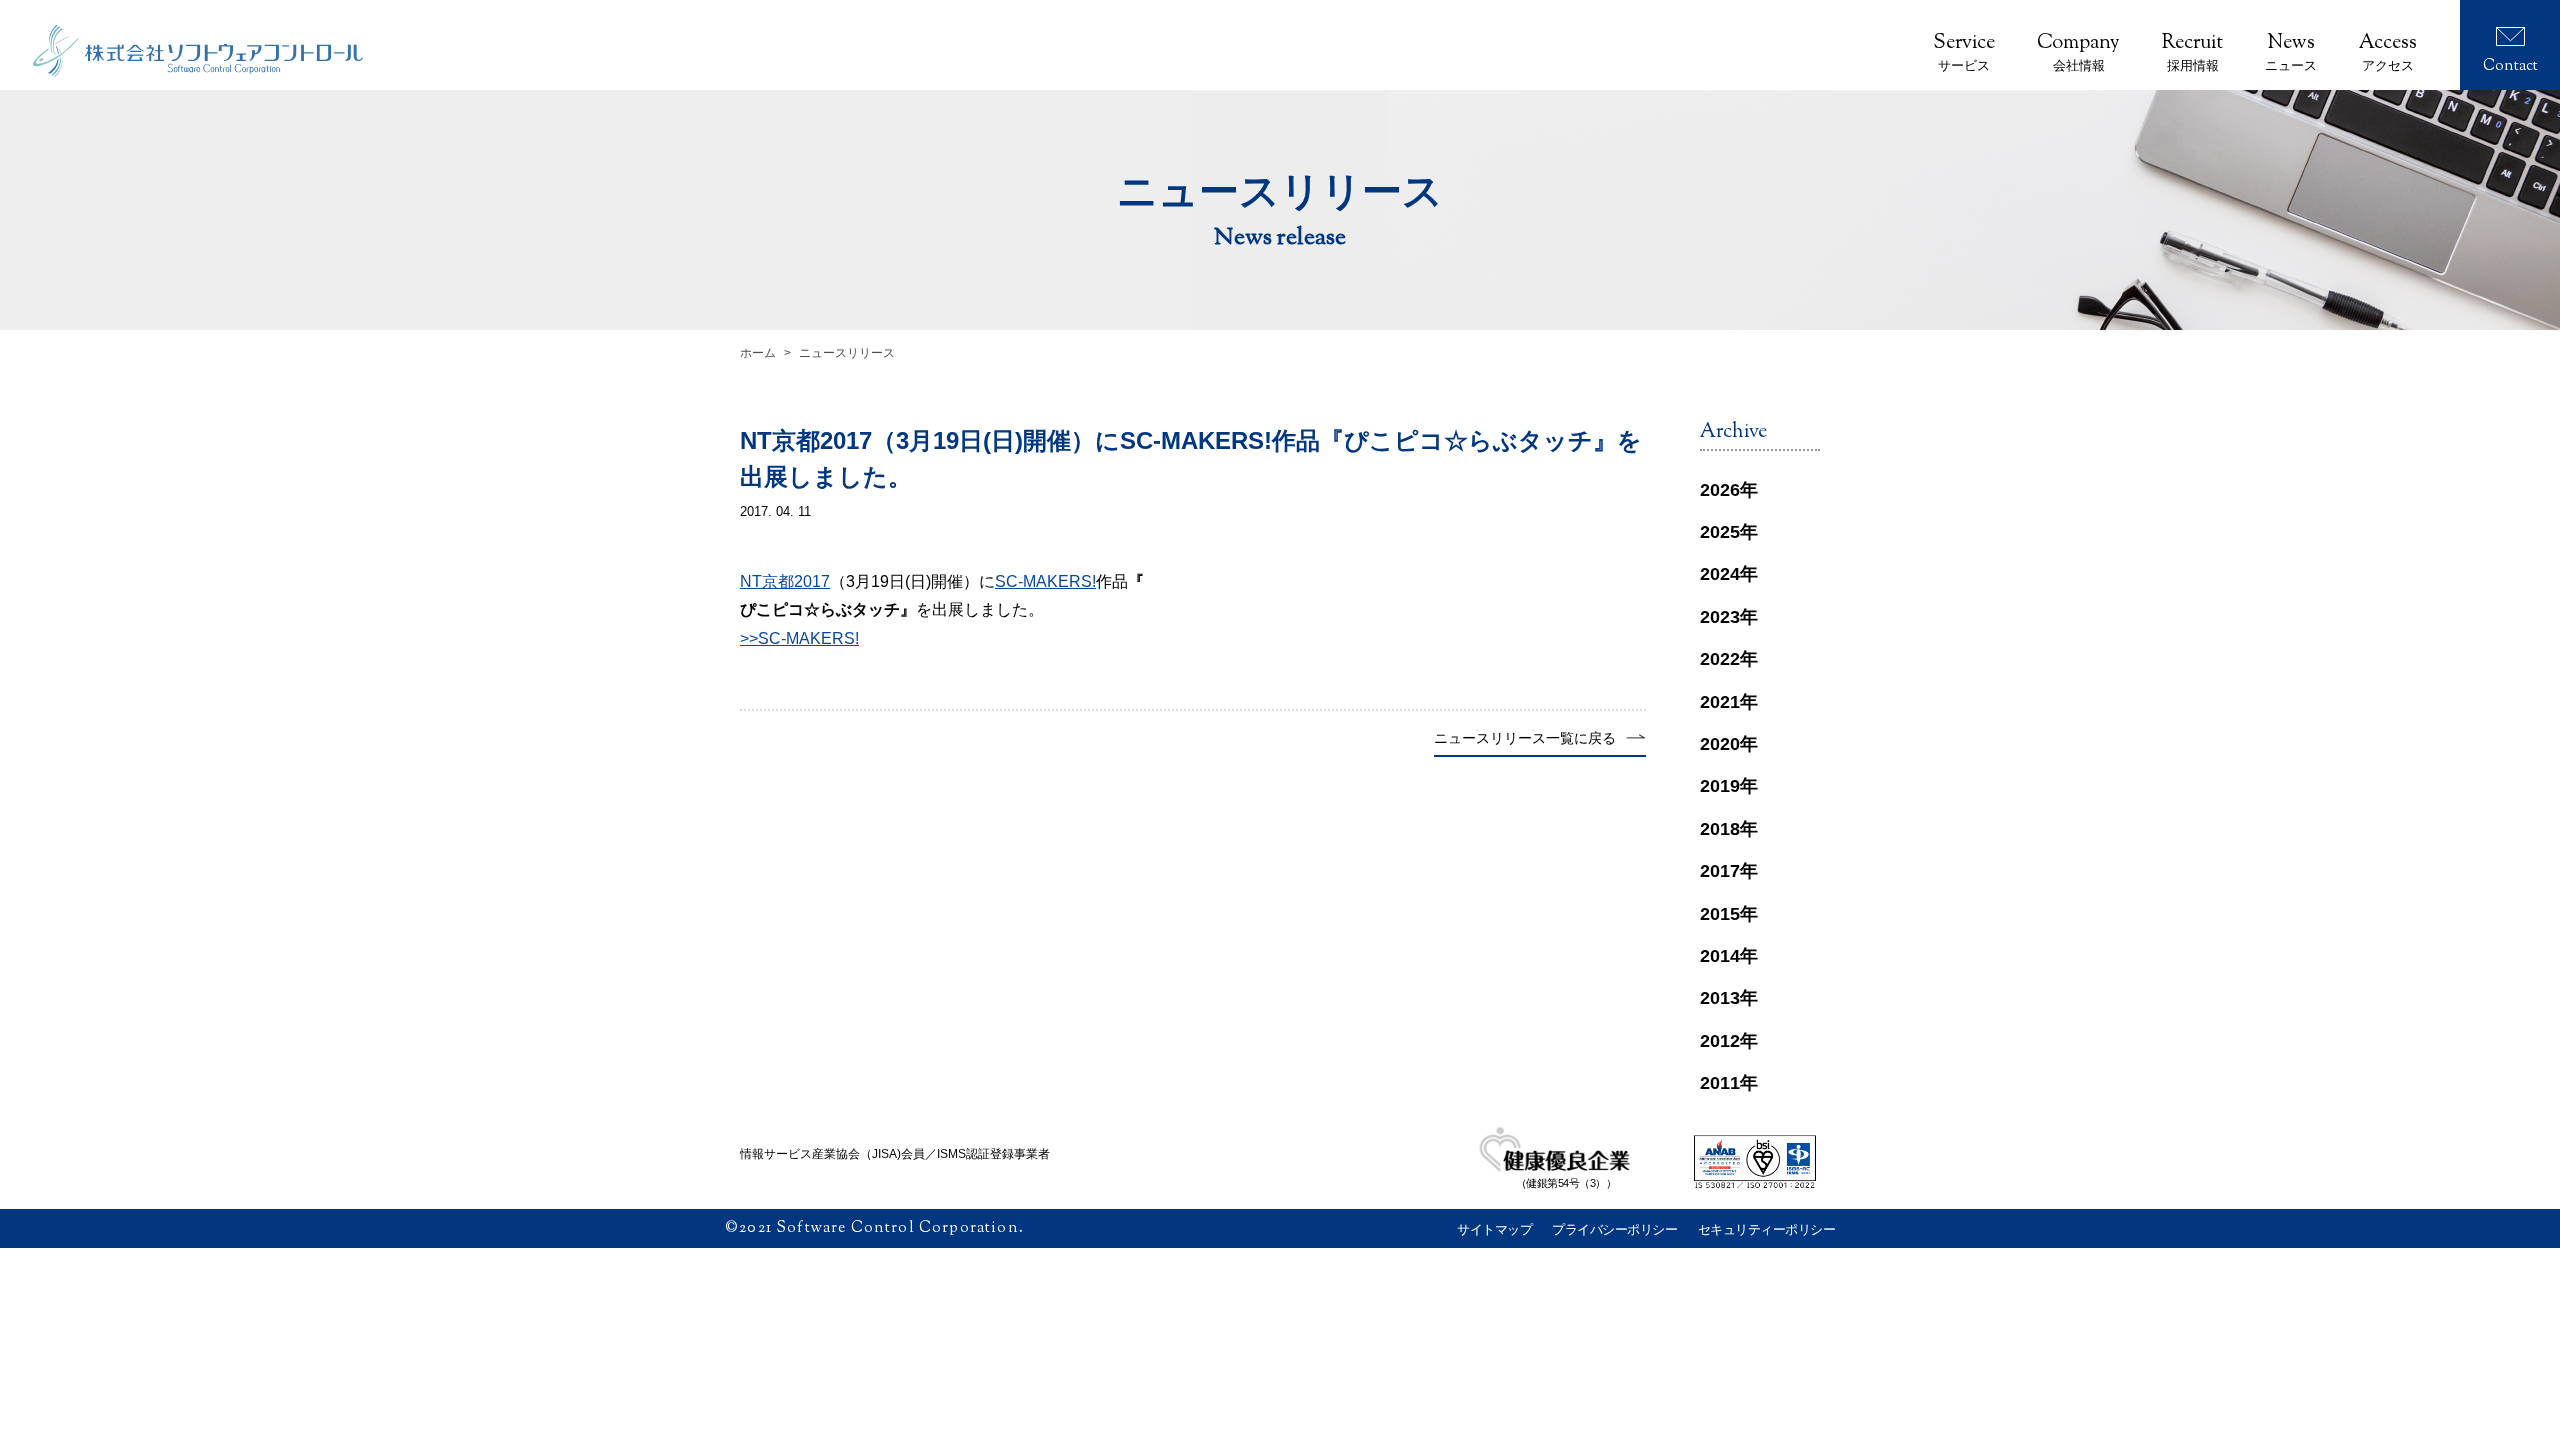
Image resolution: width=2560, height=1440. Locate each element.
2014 (1720, 956)
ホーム (758, 353)
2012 (1720, 1041)
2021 (1720, 702)
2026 (1720, 490)
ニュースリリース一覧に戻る (1525, 738)
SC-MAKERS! (1045, 581)
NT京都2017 (785, 581)
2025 (1720, 532)
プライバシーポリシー (1614, 1229)
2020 (1720, 744)
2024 (1720, 574)
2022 (1720, 659)
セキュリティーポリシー (1767, 1229)
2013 (1720, 998)
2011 (1720, 1083)
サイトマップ (1494, 1229)
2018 (1720, 829)
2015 (1720, 914)
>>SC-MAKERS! (799, 638)
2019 (1720, 786)
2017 (1720, 871)
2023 (1720, 617)
